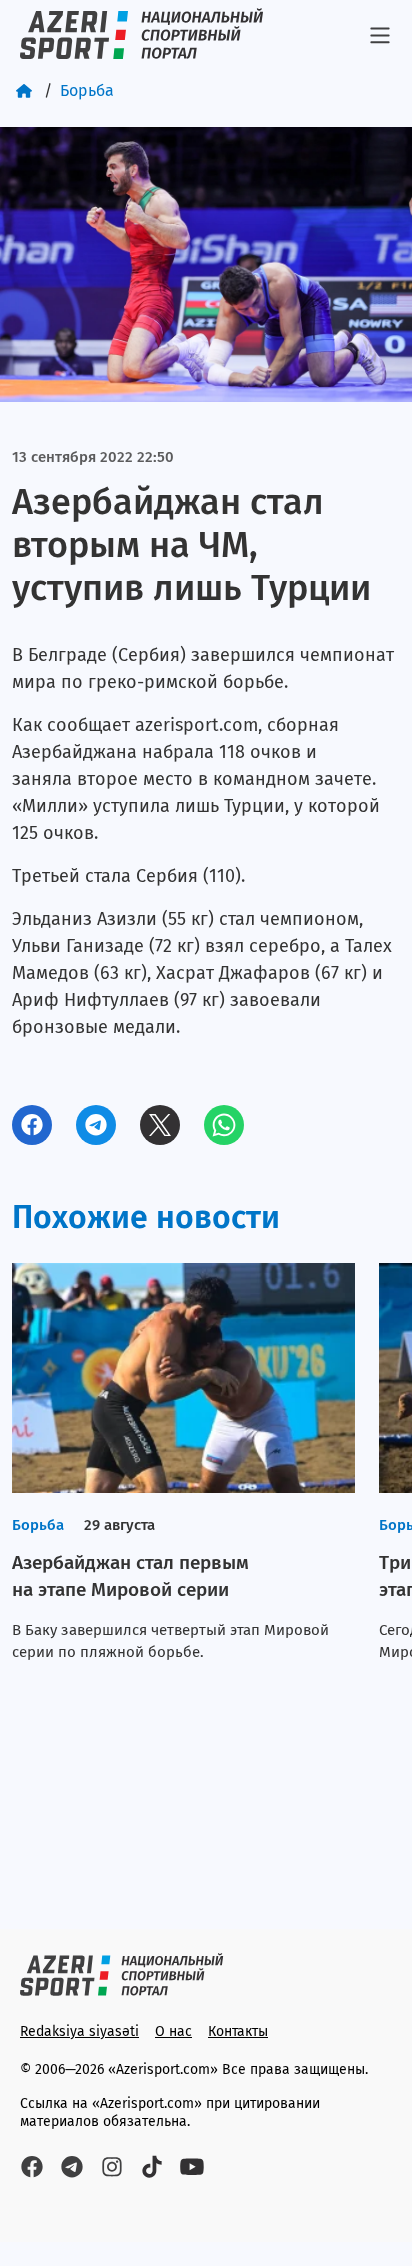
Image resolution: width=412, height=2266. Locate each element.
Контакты (238, 2031)
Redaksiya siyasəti (79, 2031)
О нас (173, 2031)
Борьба (87, 90)
